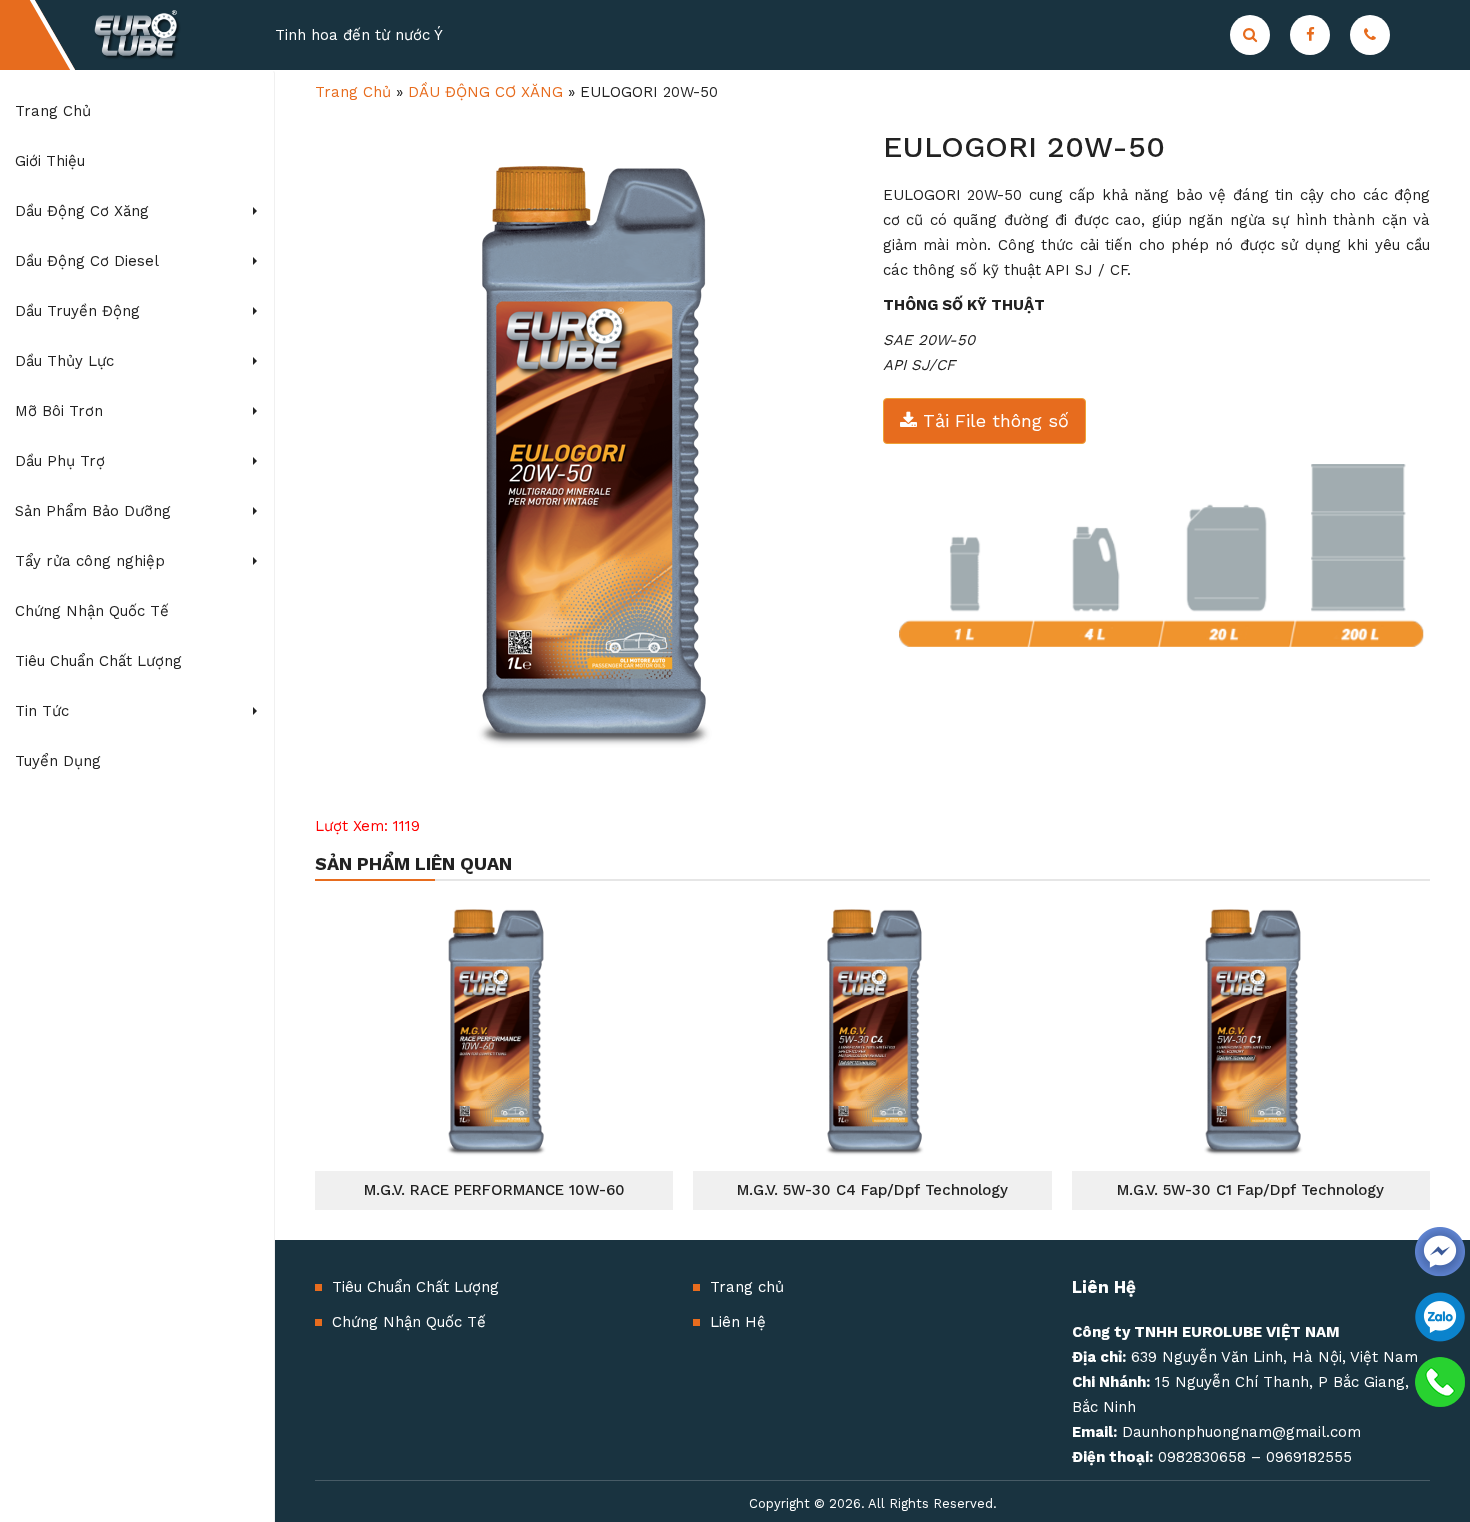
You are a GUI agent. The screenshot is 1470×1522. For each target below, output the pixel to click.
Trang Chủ (353, 92)
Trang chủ (747, 1287)
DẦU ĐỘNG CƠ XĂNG (485, 92)
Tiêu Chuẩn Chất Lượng (415, 1287)
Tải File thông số (993, 420)
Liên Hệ (738, 1322)
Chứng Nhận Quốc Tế (409, 1322)
